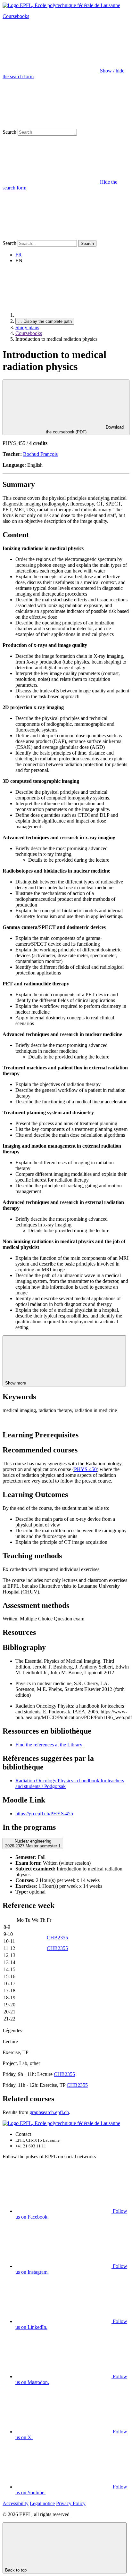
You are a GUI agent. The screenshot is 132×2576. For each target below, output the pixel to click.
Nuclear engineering (33, 1844)
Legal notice (42, 2503)
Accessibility (16, 2503)
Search (9, 132)
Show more (16, 1383)
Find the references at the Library (49, 1745)
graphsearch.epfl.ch (49, 2112)
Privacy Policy (71, 2503)
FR (19, 255)
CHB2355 (57, 1938)
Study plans (27, 327)
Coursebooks (16, 16)
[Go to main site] (63, 315)
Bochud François (40, 454)
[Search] (51, 237)
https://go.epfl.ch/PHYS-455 (44, 1814)
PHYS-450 (85, 1469)
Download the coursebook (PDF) (85, 430)
